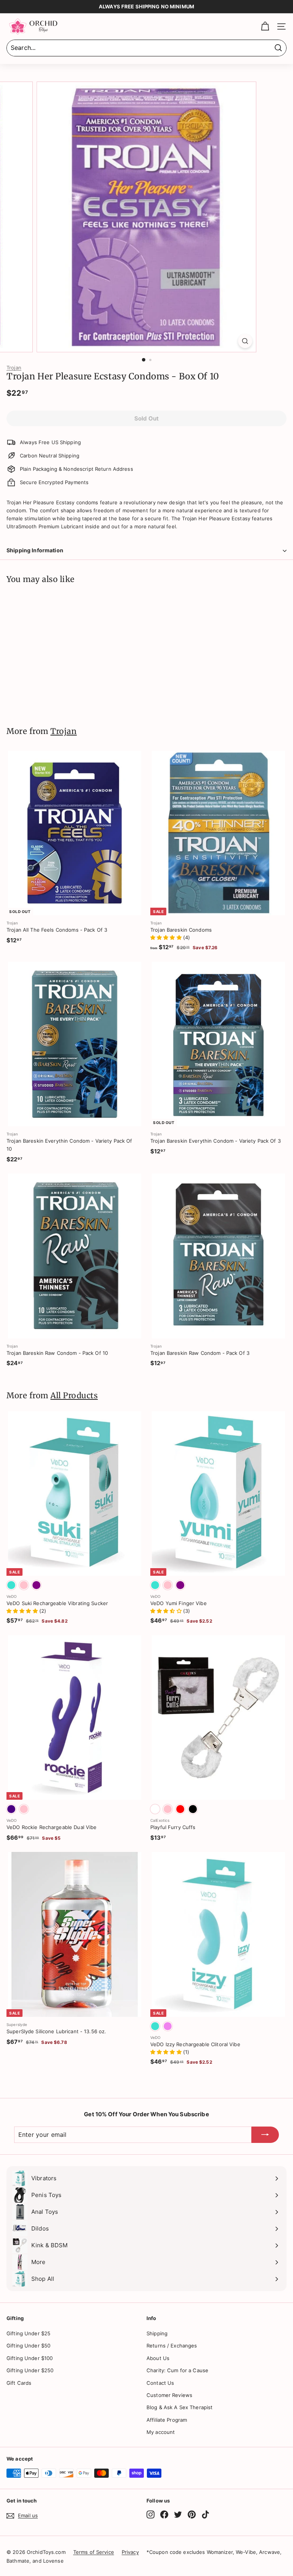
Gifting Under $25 (28, 2333)
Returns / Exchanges (172, 2346)
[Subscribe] (265, 2135)
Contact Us (160, 2383)
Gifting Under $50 (28, 2346)
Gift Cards (19, 2383)
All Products (74, 1396)
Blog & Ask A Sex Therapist (180, 2407)
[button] (167, 937)
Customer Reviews (169, 2395)
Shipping (157, 2333)
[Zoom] (245, 341)
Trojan (14, 368)
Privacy (130, 2552)
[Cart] (265, 26)
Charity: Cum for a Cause (177, 2370)
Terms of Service (94, 2552)
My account (161, 2432)
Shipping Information (35, 550)
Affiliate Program (167, 2420)
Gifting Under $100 (30, 2358)
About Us (158, 2358)
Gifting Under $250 (30, 2370)
